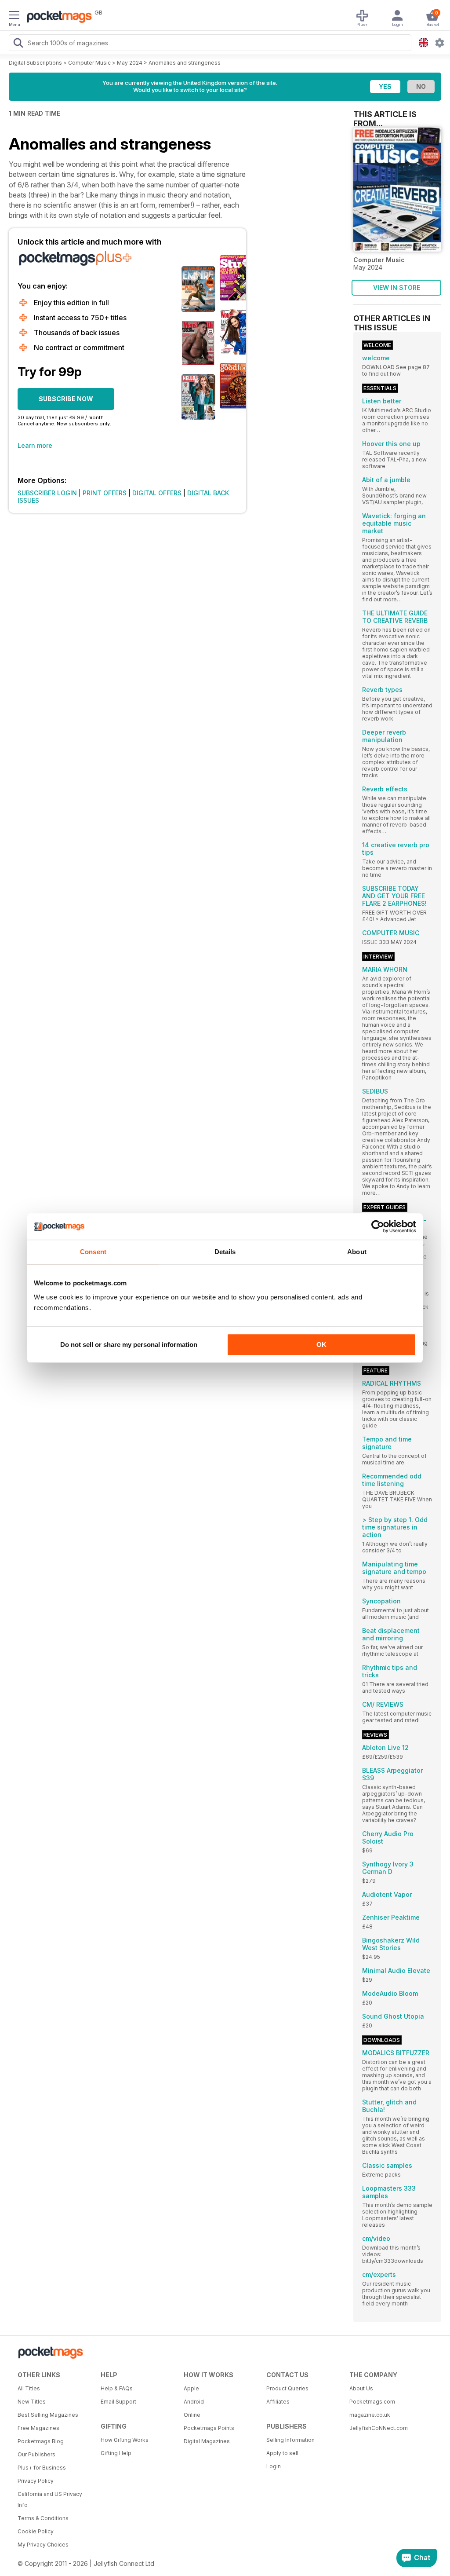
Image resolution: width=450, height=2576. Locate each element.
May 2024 (130, 63)
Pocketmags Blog (41, 2441)
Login (274, 2466)
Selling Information (290, 2440)
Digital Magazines (207, 2441)
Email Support (118, 2402)
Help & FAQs (117, 2388)
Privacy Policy (36, 2481)
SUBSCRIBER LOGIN (47, 493)
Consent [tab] (93, 1252)
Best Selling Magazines (48, 2415)
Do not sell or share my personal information (129, 1345)
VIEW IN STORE (397, 287)
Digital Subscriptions (35, 63)
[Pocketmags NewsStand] (57, 18)
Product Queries (287, 2388)
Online (192, 2415)
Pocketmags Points (209, 2428)
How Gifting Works (125, 2440)
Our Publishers (36, 2454)
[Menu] (14, 16)
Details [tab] (225, 1252)
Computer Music (89, 63)
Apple (191, 2388)
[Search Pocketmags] (18, 44)
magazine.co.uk (370, 2415)
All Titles (29, 2388)
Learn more (35, 445)
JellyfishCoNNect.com (379, 2428)
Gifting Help (116, 2453)
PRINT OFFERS (105, 493)
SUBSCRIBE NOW (66, 399)
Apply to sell (282, 2453)
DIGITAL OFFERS (157, 493)
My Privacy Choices (43, 2545)
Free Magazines (38, 2428)
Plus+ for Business (42, 2468)
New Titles (32, 2402)
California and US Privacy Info (50, 2499)
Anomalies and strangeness (185, 63)
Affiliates (278, 2402)
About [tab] (357, 1252)
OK (321, 1345)
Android (194, 2402)
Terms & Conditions (43, 2518)
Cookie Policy (36, 2531)
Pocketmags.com (372, 2402)
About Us (361, 2388)
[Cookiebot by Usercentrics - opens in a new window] (378, 1226)
